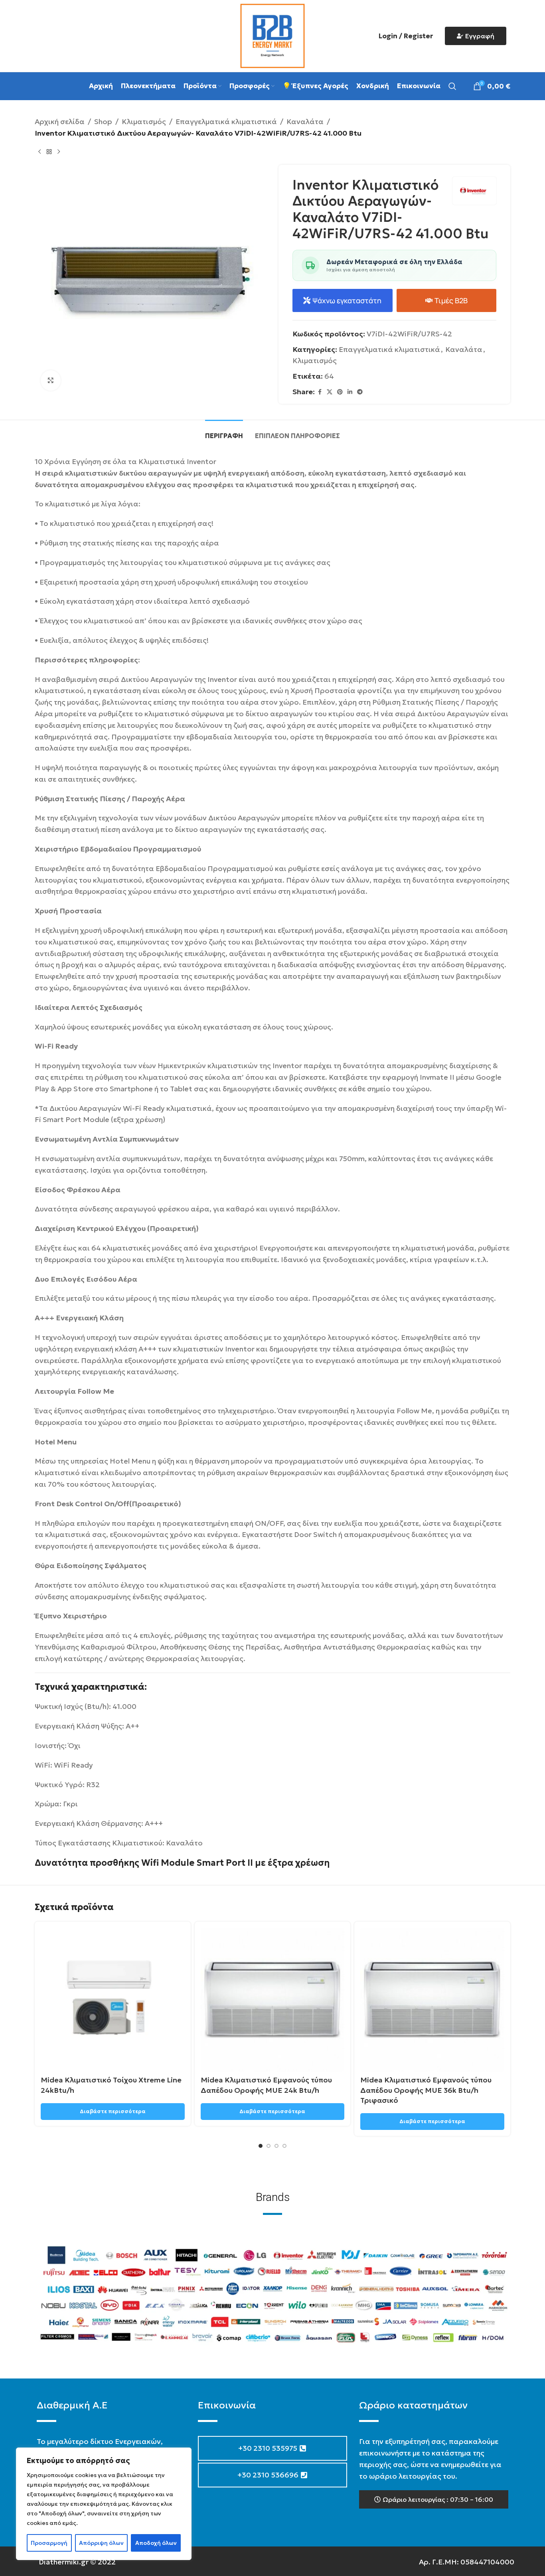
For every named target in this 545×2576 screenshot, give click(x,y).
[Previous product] (39, 152)
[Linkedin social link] (350, 392)
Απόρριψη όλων (101, 2543)
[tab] (224, 432)
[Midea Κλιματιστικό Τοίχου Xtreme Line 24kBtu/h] (113, 2000)
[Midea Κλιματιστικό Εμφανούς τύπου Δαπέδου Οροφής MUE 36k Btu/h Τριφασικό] (432, 2000)
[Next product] (59, 152)
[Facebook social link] (320, 392)
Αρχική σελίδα (60, 121)
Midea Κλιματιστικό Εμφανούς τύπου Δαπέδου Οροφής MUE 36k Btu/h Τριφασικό (426, 2090)
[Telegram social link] (360, 392)
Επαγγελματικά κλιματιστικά (226, 121)
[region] (104, 2504)
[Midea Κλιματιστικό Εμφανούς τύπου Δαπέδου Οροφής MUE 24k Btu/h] (273, 2000)
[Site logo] (272, 35)
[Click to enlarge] (51, 380)
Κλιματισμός (144, 121)
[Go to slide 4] (284, 2146)
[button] (434, 2499)
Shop (103, 121)
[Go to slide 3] (276, 2146)
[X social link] (330, 392)
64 (329, 376)
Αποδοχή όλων (156, 2543)
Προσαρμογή (49, 2543)
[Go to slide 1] (261, 2146)
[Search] (452, 86)
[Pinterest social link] (340, 392)
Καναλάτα (305, 121)
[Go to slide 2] (269, 2146)
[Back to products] (49, 152)
